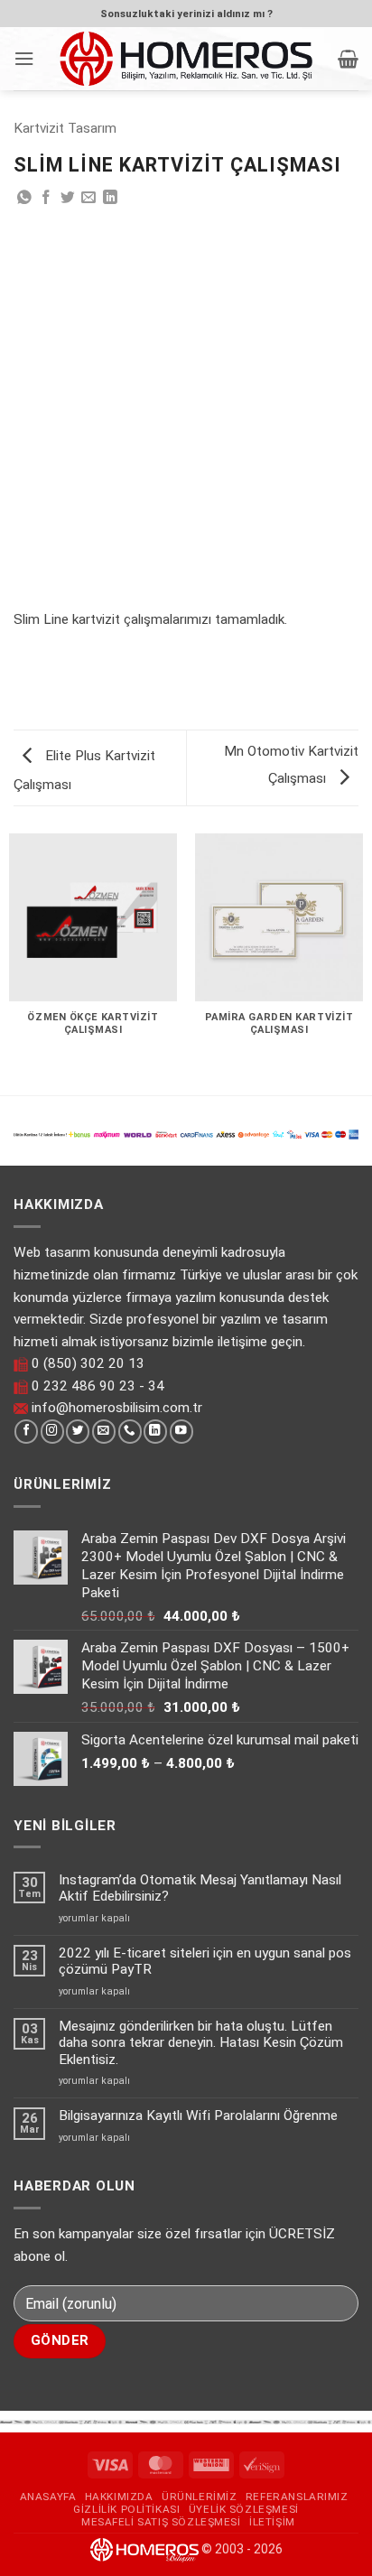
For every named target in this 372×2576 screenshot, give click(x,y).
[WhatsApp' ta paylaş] (24, 198)
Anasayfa (48, 2497)
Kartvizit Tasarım (65, 128)
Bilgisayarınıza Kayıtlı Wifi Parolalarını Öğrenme (198, 2116)
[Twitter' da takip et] (78, 1432)
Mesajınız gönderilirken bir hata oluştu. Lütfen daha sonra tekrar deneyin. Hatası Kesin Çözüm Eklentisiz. (201, 2043)
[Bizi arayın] (130, 1432)
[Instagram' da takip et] (52, 1432)
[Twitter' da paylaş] (68, 198)
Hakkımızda (119, 2497)
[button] (24, 59)
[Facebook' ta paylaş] (46, 198)
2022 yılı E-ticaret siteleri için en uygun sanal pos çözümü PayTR (205, 1961)
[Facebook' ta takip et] (26, 1432)
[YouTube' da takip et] (181, 1432)
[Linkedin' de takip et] (155, 1432)
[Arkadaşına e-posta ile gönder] (88, 198)
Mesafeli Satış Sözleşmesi (161, 2522)
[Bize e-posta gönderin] (104, 1432)
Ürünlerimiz (199, 2497)
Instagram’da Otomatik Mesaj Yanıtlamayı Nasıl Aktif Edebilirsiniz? (200, 1888)
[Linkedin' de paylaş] (110, 198)
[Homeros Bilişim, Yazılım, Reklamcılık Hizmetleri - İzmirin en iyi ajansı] (186, 58)
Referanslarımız (297, 2497)
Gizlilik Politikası (126, 2509)
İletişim (272, 2522)
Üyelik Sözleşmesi (244, 2509)
